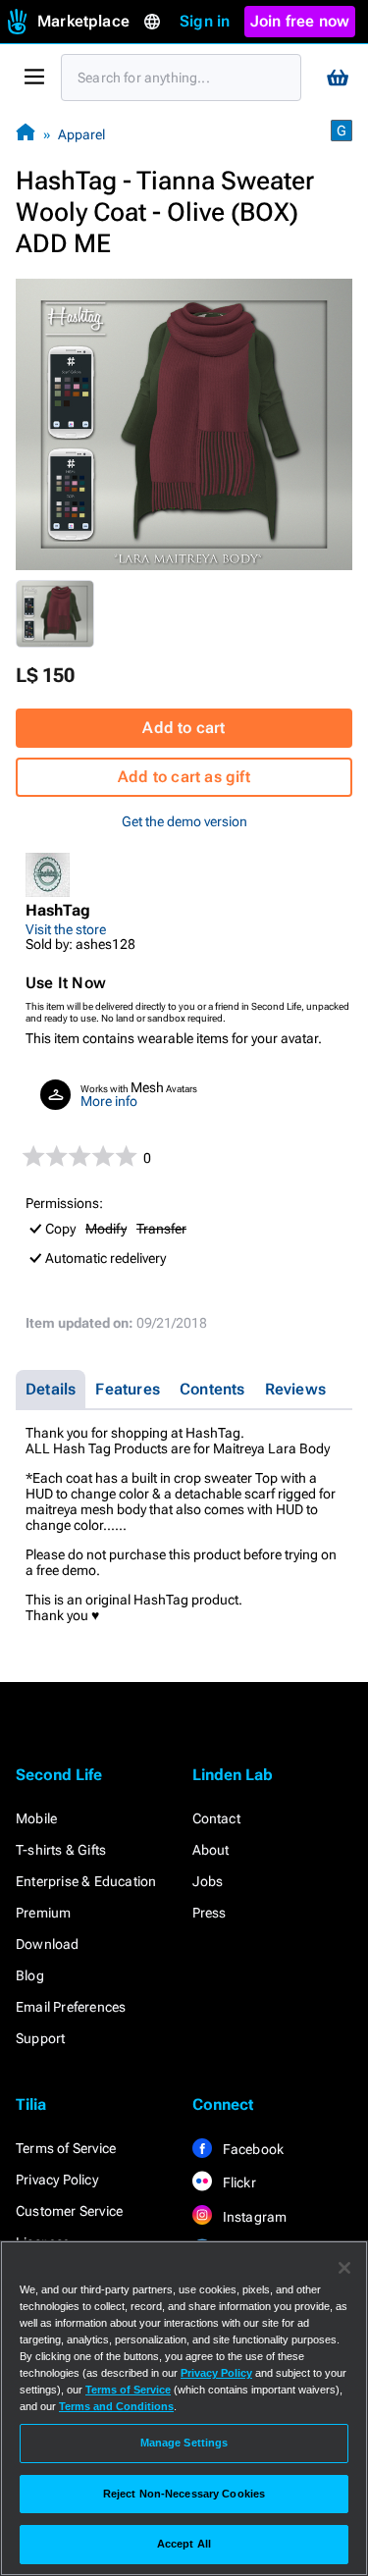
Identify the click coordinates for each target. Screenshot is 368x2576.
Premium (43, 1913)
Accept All (184, 2544)
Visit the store (66, 929)
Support (40, 2038)
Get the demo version (184, 821)
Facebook (252, 2149)
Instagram (254, 2217)
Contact (216, 1818)
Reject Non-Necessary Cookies (184, 2494)
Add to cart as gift (184, 777)
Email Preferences (71, 2007)
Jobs (208, 1881)
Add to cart (184, 728)
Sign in (205, 21)
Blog (30, 1975)
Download (48, 1944)
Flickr (238, 2182)
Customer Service (69, 2211)
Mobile (36, 1818)
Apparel (81, 134)
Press (210, 1913)
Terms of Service (66, 2148)
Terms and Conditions (116, 2406)
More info (109, 1101)
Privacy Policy (57, 2180)
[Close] (344, 2268)
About (211, 1850)
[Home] (26, 134)
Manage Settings (184, 2443)
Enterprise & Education (86, 1881)
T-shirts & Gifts (61, 1850)
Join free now (300, 21)
